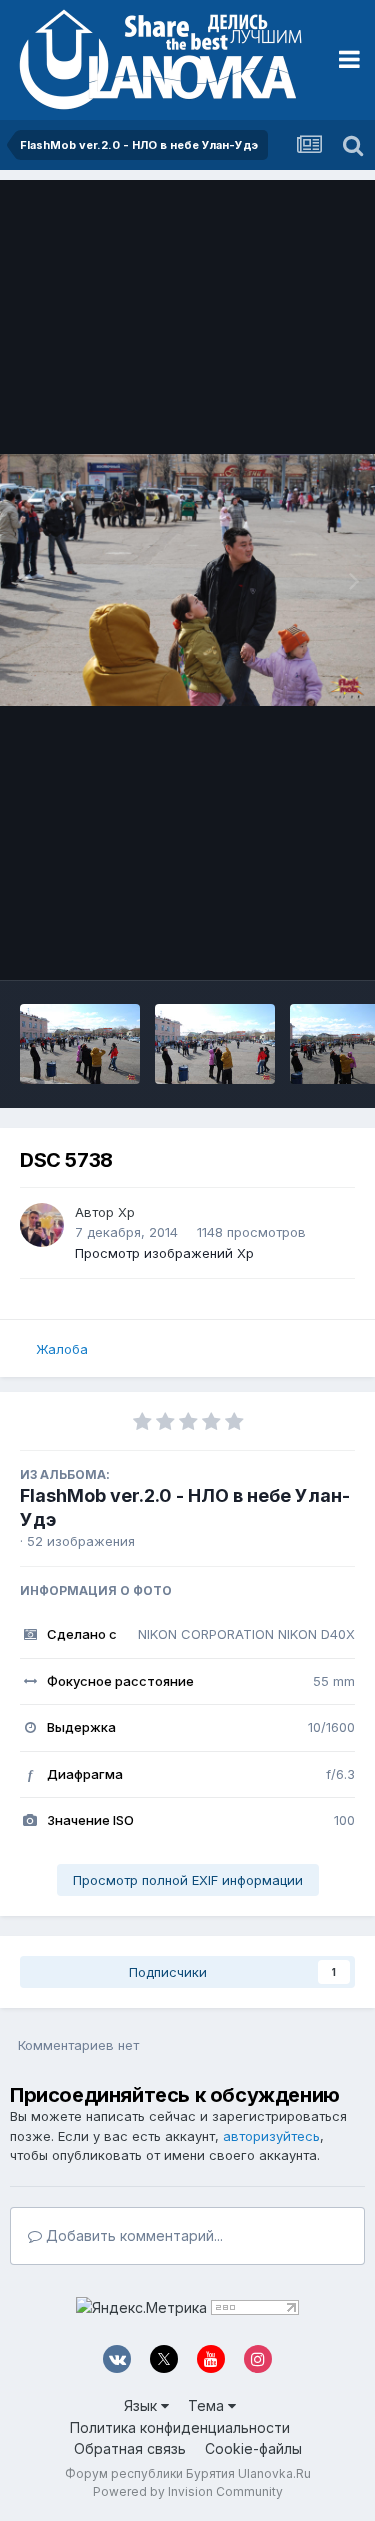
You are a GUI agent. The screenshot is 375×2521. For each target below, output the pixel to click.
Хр (126, 1212)
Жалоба (62, 1349)
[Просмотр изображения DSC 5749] (80, 1044)
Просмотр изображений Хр (164, 1253)
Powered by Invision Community (188, 2491)
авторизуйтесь (271, 2136)
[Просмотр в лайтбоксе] (187, 579)
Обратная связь (130, 2448)
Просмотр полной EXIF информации (188, 1880)
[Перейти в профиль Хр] (42, 1225)
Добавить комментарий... (132, 2235)
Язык (142, 2405)
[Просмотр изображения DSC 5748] (215, 1044)
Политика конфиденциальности (180, 2427)
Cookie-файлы (253, 2448)
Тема (208, 2405)
